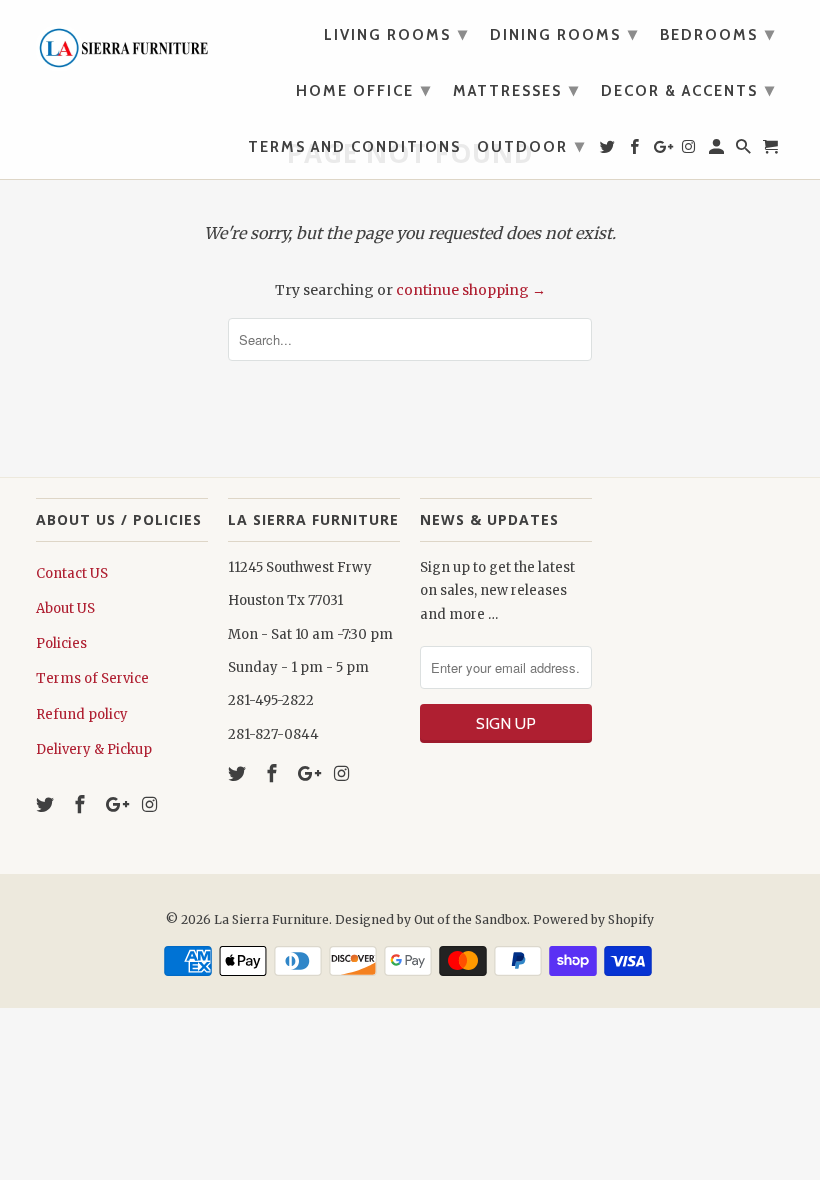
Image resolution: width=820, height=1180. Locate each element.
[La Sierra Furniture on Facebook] (82, 804)
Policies (61, 643)
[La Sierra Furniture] (122, 43)
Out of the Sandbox (470, 919)
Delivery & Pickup (94, 749)
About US (65, 608)
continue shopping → (471, 290)
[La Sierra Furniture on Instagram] (151, 804)
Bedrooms (718, 34)
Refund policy (82, 714)
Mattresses (516, 90)
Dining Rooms (564, 34)
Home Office (364, 90)
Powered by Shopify (593, 919)
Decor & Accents (688, 90)
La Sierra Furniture (271, 919)
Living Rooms (396, 34)
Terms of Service (92, 678)
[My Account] (718, 151)
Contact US (72, 573)
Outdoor (531, 146)
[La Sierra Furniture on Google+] (117, 804)
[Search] (745, 151)
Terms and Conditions (354, 147)
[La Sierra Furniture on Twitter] (47, 804)
